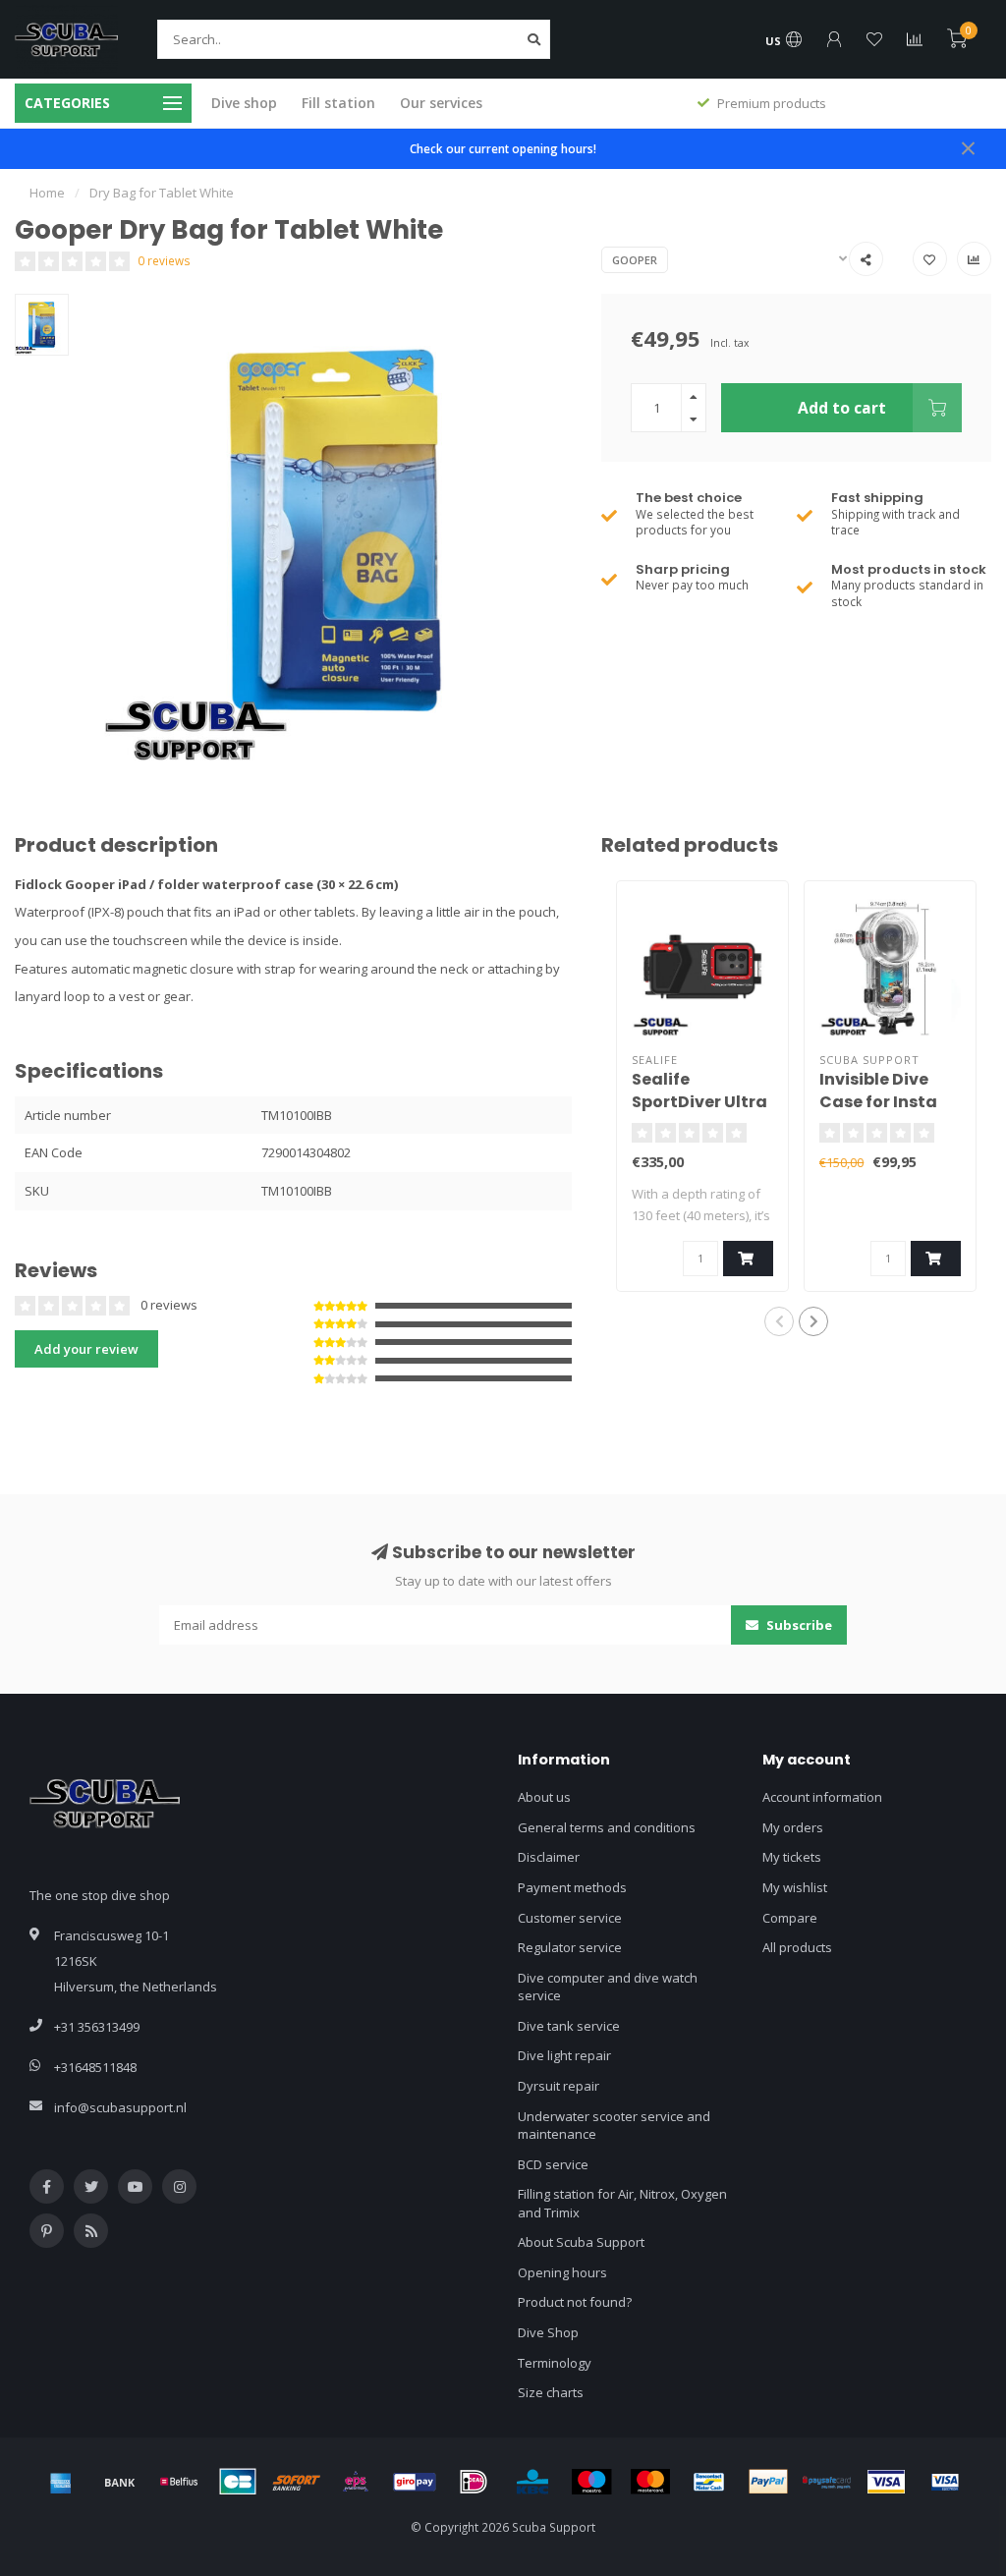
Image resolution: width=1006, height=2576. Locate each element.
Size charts (551, 2392)
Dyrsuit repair (559, 2086)
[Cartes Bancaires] (238, 2482)
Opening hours (562, 2272)
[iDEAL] (474, 2482)
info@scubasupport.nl (120, 2107)
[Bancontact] (709, 2482)
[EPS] (356, 2482)
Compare (790, 1918)
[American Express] (61, 2482)
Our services (441, 103)
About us (544, 1797)
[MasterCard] (650, 2482)
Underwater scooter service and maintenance (614, 2126)
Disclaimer (549, 1857)
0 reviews (164, 260)
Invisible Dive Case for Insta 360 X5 (878, 1102)
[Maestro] (591, 2482)
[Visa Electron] (945, 2482)
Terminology (555, 2363)
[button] (779, 1321)
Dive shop (244, 103)
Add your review (86, 1349)
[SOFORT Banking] (297, 2482)
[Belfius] (179, 2482)
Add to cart (842, 408)
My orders (793, 1827)
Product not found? (575, 2302)
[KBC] (532, 2482)
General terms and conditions (607, 1827)
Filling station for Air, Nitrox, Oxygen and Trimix (622, 2203)
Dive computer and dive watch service (608, 1987)
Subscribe (798, 1625)
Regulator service (570, 1947)
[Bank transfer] (120, 2482)
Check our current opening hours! (503, 148)
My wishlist (795, 1887)
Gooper (635, 260)
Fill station (338, 103)
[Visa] (886, 2482)
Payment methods (572, 1887)
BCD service (553, 2164)
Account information (822, 1797)
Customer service (570, 1918)
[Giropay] (415, 2482)
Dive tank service (569, 2026)
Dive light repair (564, 2055)
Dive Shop (548, 2332)
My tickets (792, 1857)
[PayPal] (768, 2482)
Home (47, 193)
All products (797, 1947)
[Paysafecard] (827, 2482)
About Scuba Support (581, 2242)
